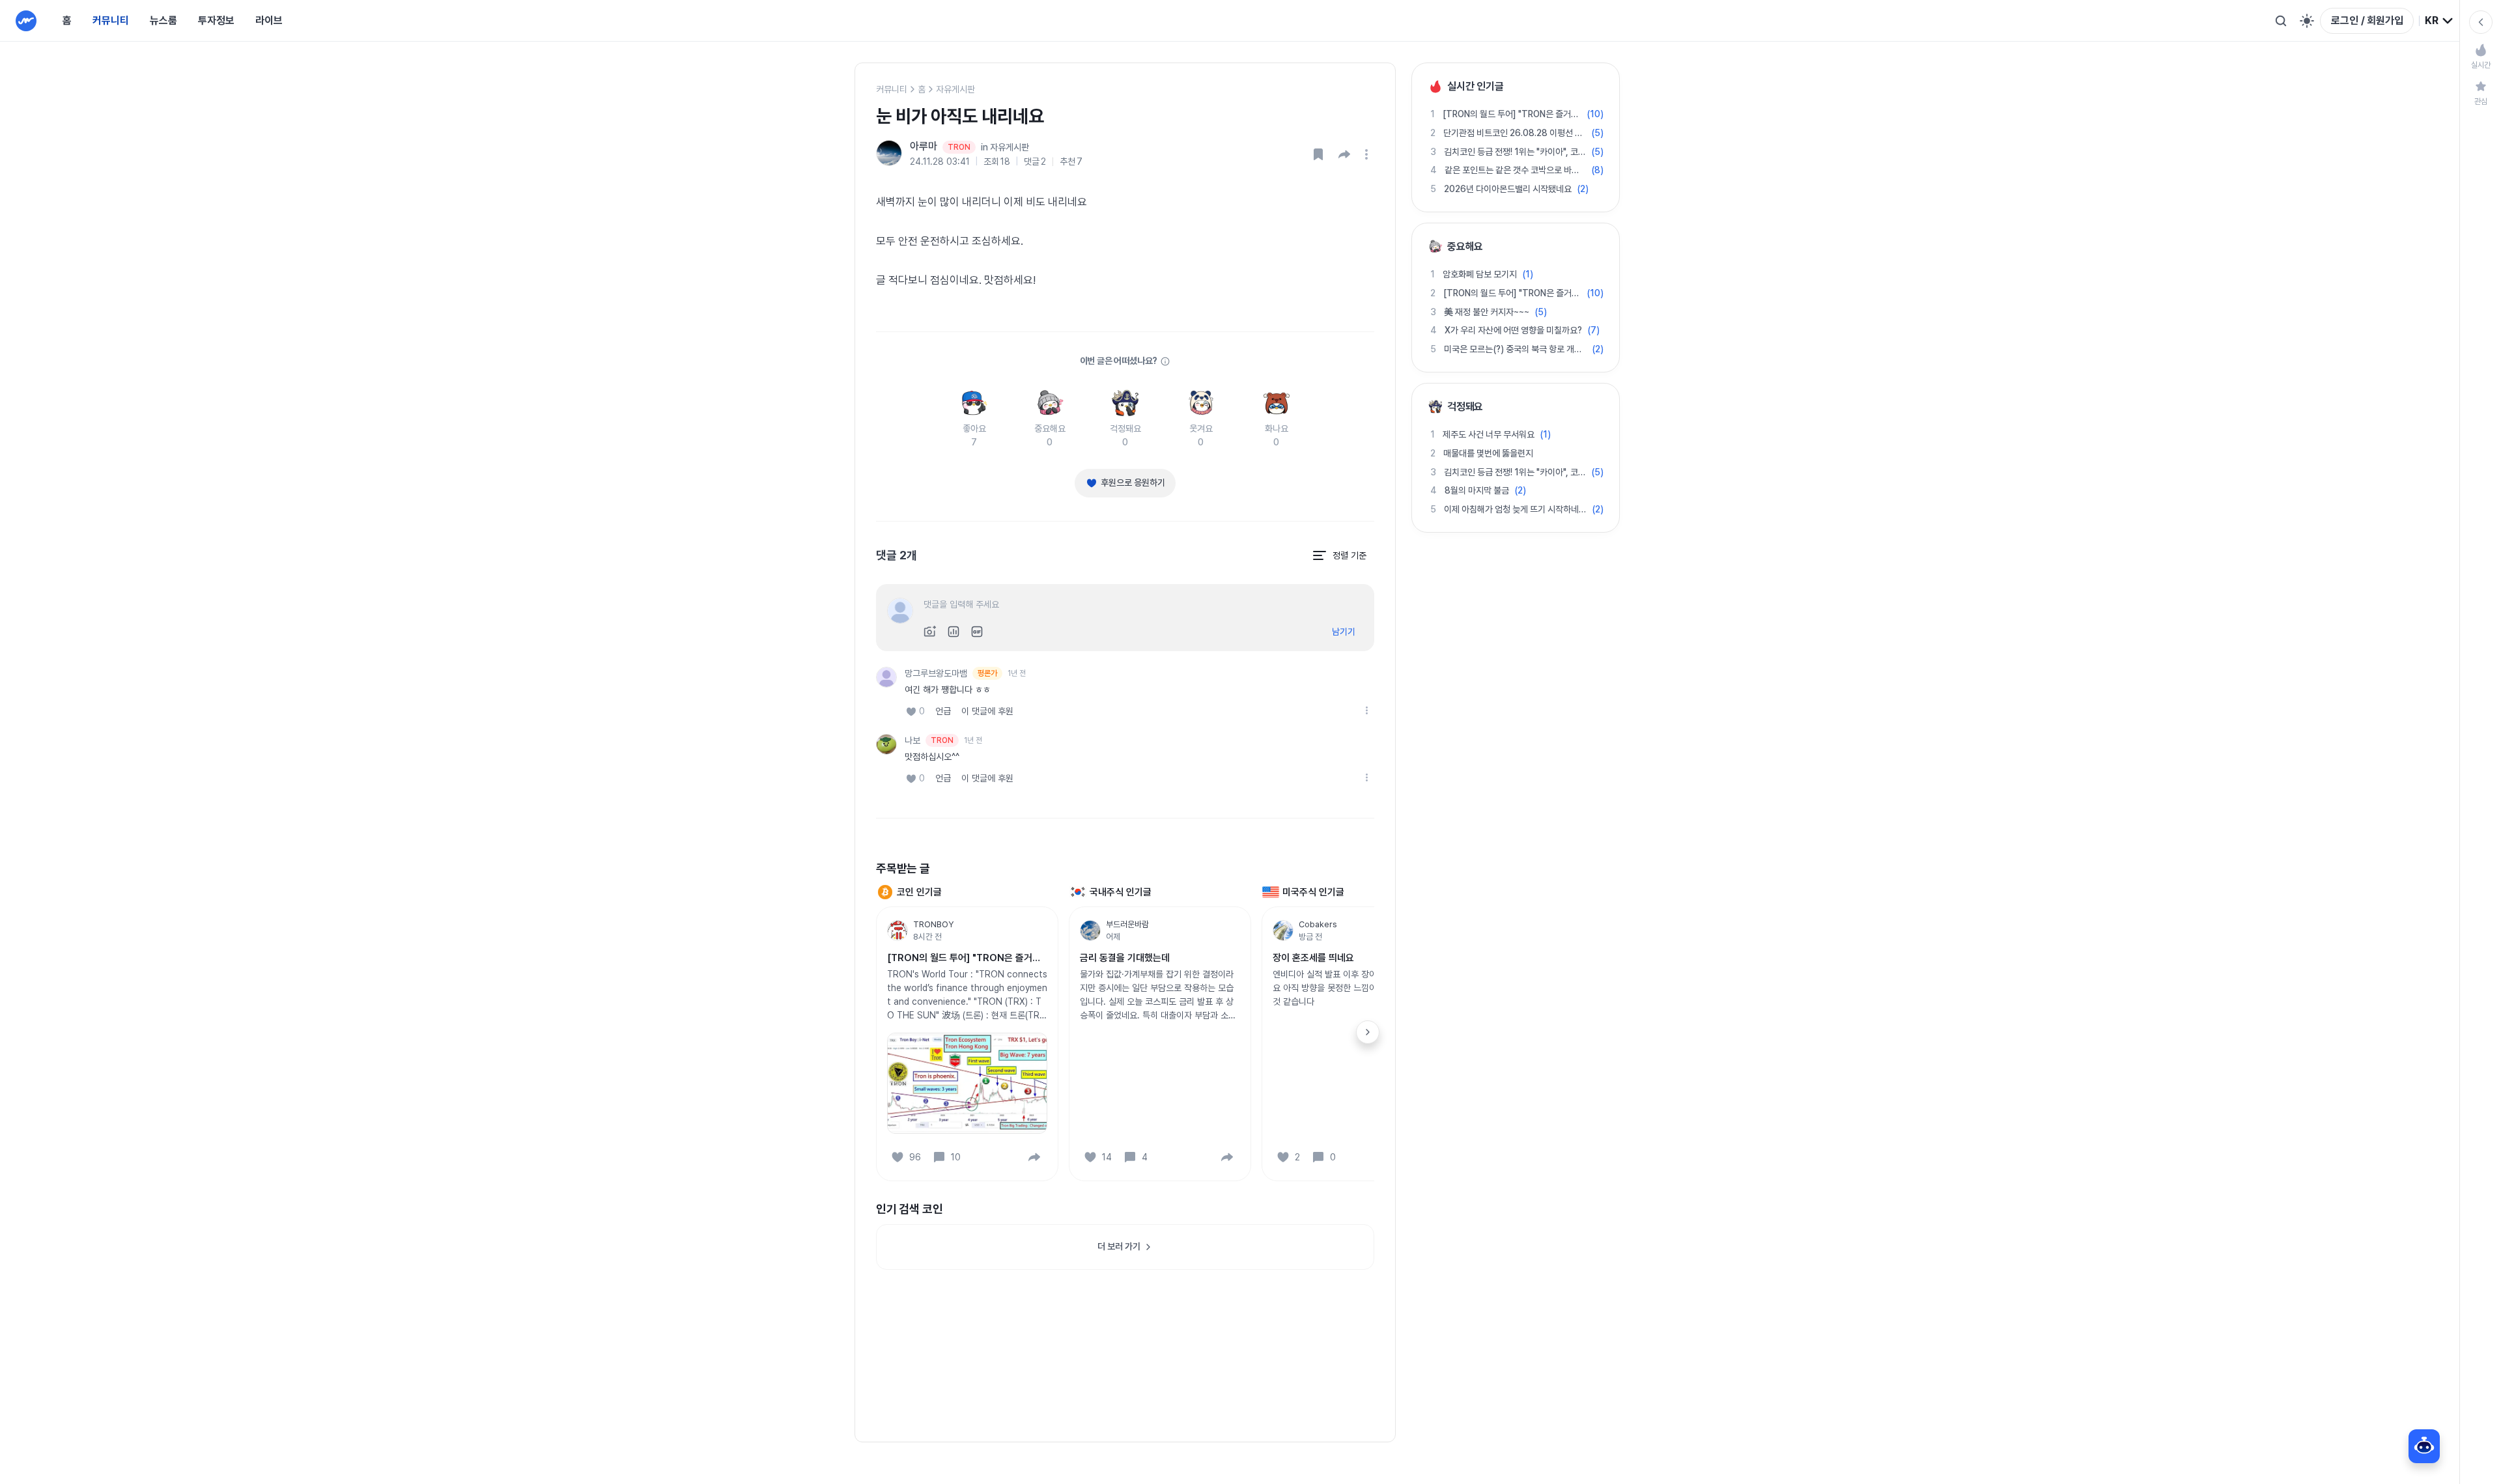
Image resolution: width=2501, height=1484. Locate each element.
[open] (1368, 154)
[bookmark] (1318, 154)
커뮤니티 (111, 21)
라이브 (269, 21)
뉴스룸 (163, 21)
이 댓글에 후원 (987, 711)
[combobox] (2439, 21)
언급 (943, 711)
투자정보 (216, 21)
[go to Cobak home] (26, 21)
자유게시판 (955, 89)
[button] (1344, 154)
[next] (1368, 1032)
